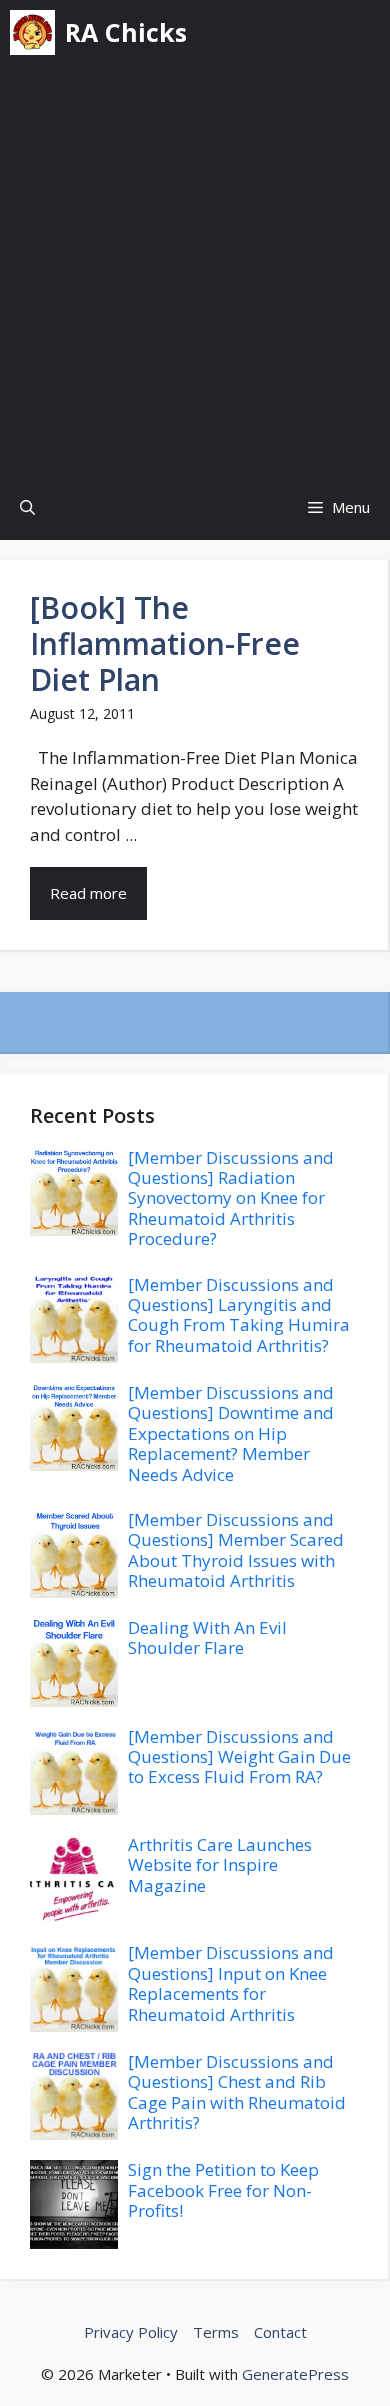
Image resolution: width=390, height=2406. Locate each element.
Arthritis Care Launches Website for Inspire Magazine (220, 1865)
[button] (27, 507)
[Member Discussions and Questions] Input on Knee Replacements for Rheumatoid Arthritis (231, 1983)
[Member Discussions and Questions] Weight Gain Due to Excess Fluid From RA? (239, 1757)
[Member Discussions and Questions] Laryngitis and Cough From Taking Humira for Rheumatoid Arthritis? (239, 1315)
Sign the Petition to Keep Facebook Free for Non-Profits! (223, 2190)
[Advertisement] (195, 270)
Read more (88, 893)
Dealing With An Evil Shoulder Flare (207, 1637)
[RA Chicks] (32, 32)
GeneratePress (295, 2374)
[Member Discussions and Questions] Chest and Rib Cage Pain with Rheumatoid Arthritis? (237, 2092)
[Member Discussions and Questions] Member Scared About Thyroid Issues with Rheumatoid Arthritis (236, 1550)
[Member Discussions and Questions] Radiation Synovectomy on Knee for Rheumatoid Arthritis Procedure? (231, 1198)
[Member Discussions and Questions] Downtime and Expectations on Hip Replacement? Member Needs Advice (231, 1433)
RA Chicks (126, 32)
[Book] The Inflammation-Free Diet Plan (165, 643)
